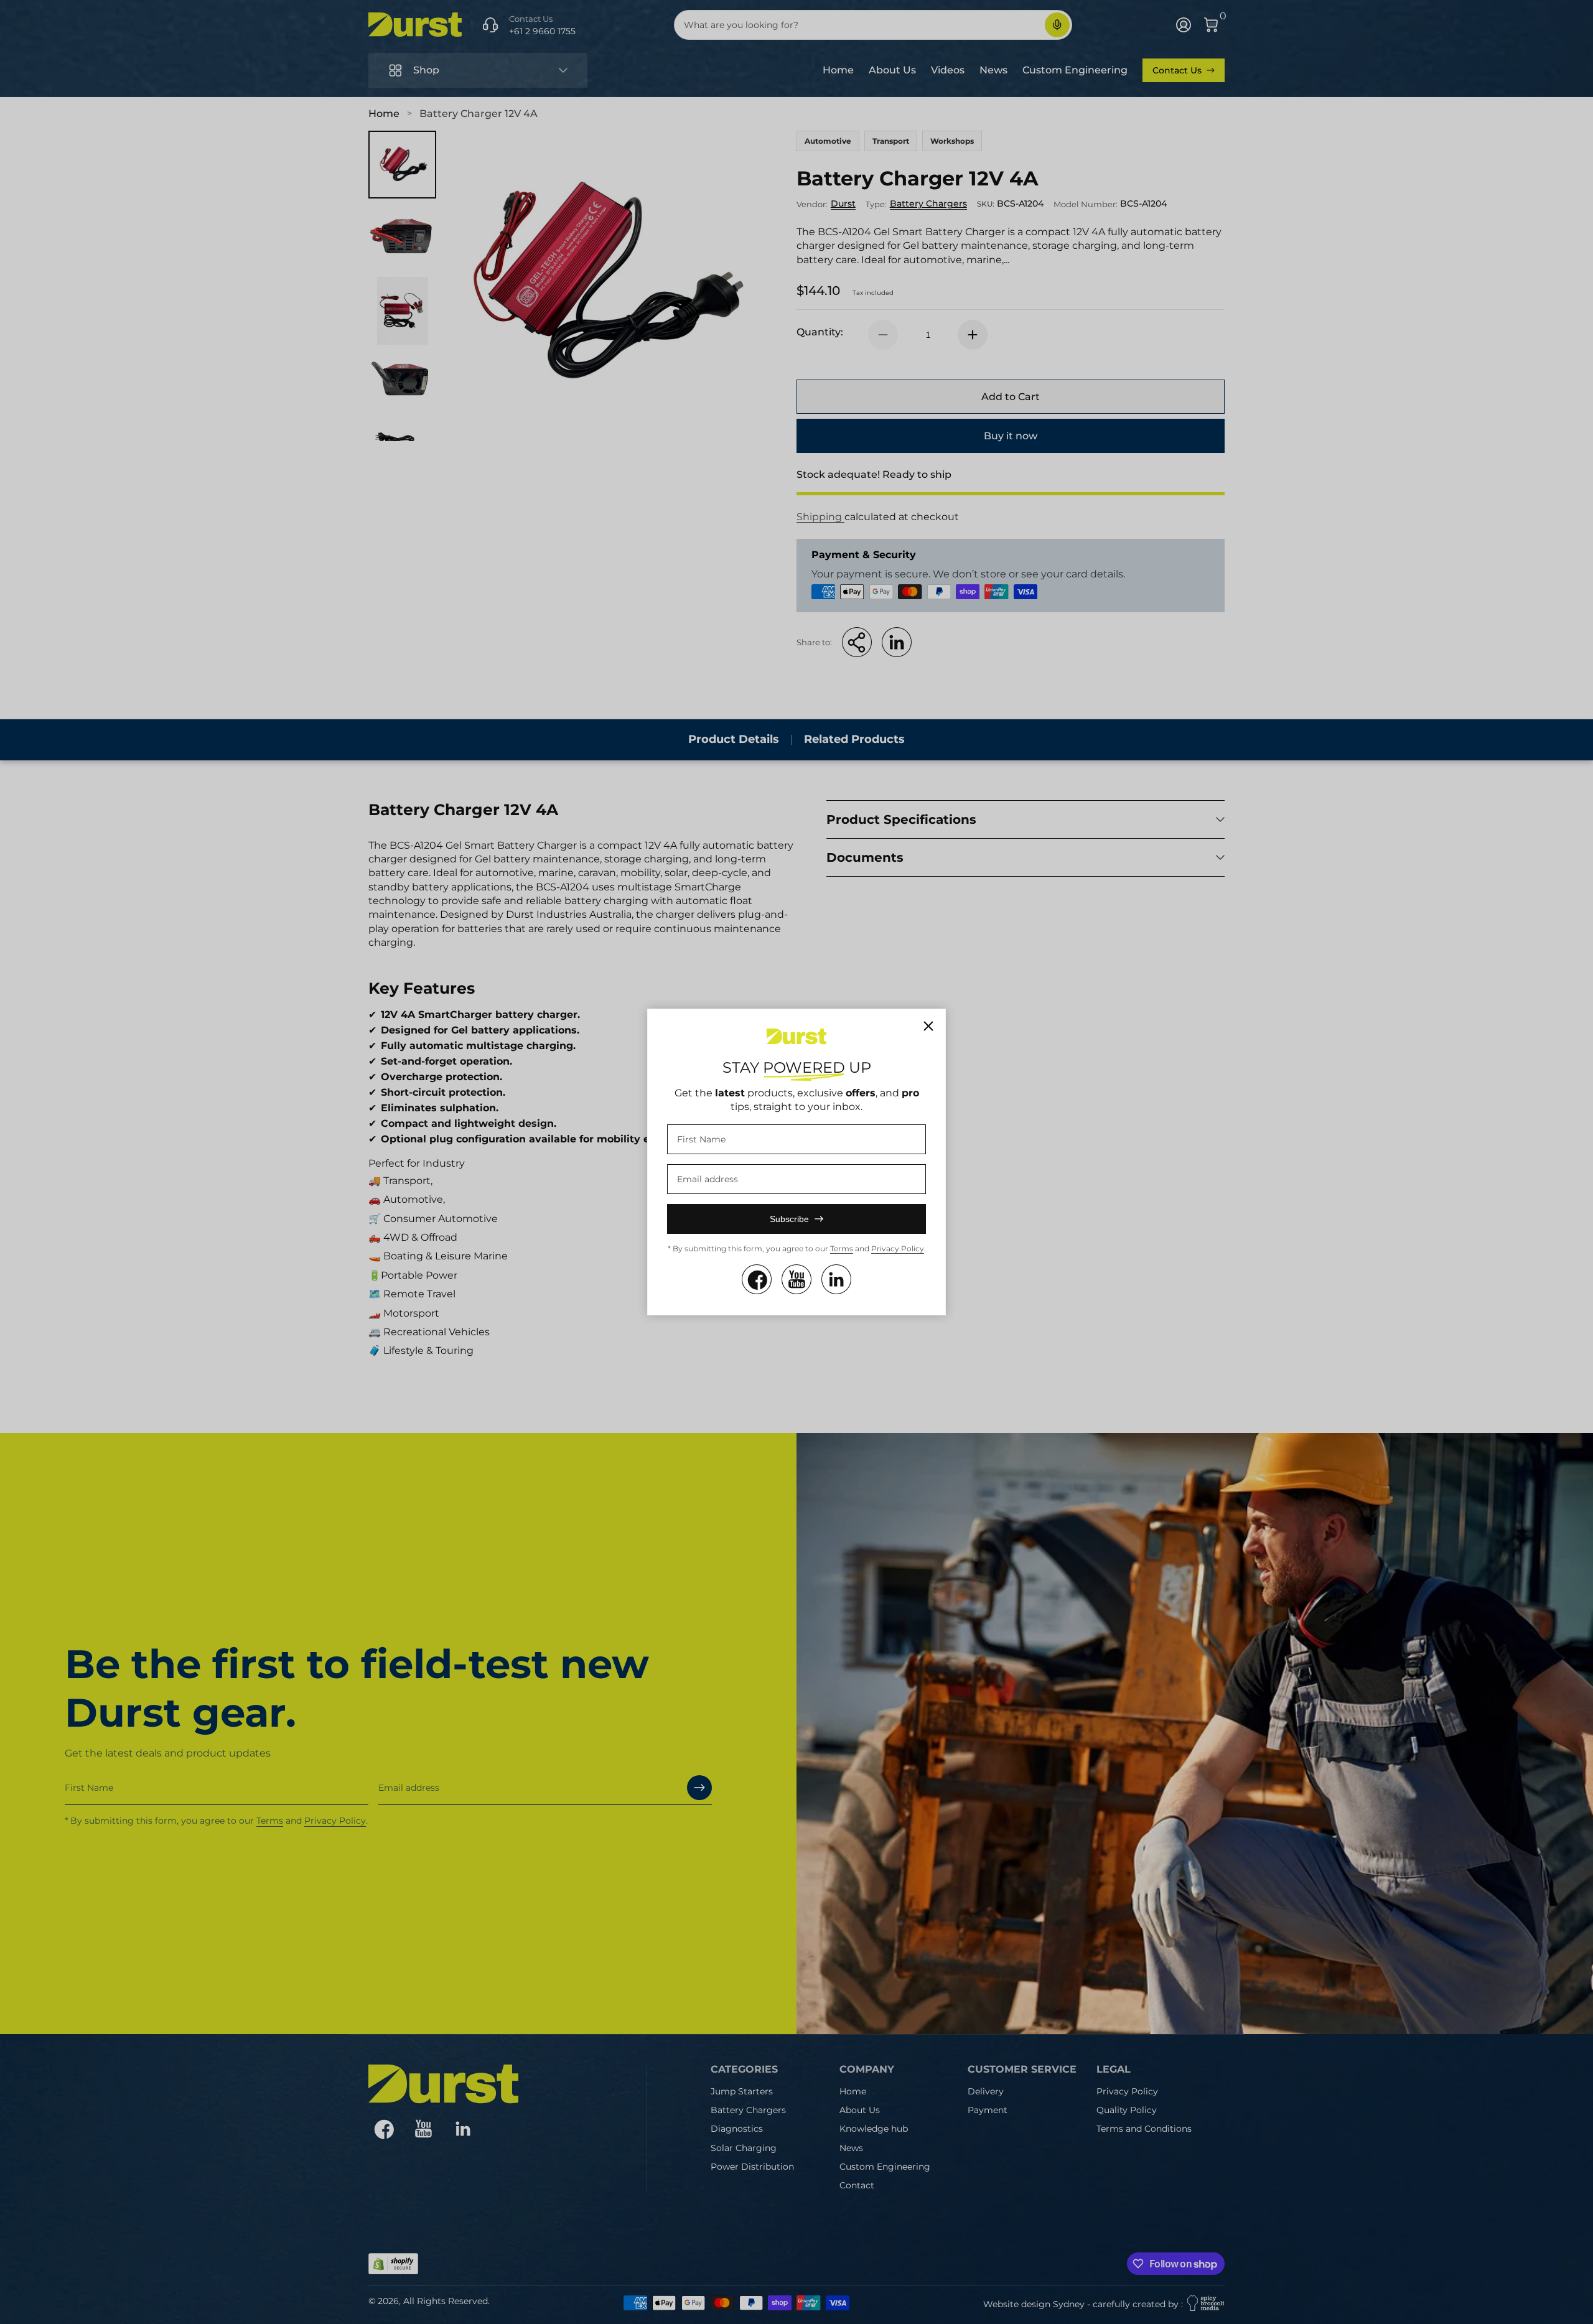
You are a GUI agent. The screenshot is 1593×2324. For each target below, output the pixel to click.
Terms (842, 1248)
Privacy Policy (898, 1248)
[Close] (928, 1026)
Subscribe (789, 1219)
